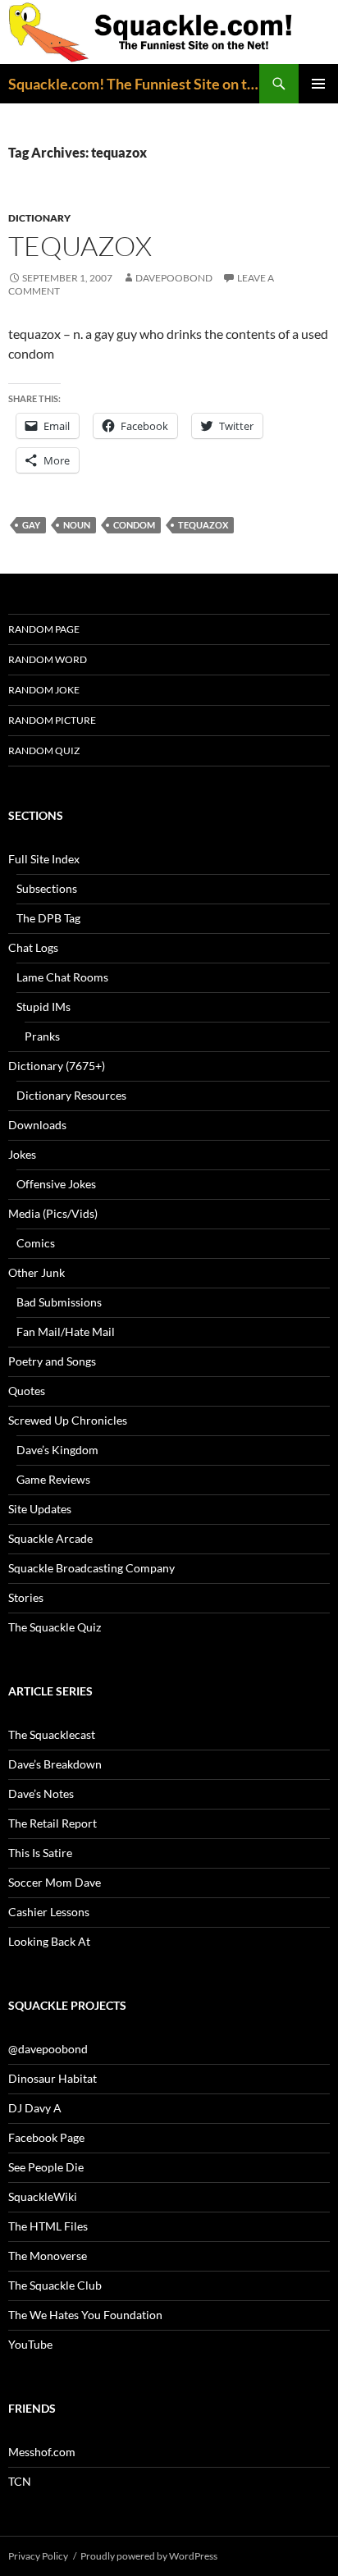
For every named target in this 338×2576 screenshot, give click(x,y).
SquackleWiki (43, 2196)
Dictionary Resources (71, 1095)
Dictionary (39, 218)
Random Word (48, 659)
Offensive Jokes (56, 1184)
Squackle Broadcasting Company (91, 1568)
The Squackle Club (55, 2285)
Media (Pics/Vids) (53, 1213)
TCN (20, 2481)
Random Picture (52, 720)
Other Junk (37, 1272)
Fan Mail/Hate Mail (66, 1331)
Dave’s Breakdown (55, 1764)
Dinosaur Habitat (53, 2078)
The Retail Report (53, 1823)
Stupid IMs (43, 1007)
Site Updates (40, 1509)
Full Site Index (44, 859)
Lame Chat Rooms (62, 977)
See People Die (46, 2167)
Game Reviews (53, 1479)
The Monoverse (48, 2256)
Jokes (22, 1154)
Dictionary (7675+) (57, 1066)
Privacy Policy (38, 2556)
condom (134, 525)
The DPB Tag (48, 918)
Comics (36, 1243)
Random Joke (44, 690)
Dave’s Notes (41, 1794)
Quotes (27, 1391)
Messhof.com (42, 2452)
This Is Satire (40, 1853)
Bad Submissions (59, 1302)
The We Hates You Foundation (85, 2315)
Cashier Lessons (49, 1912)
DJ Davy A (35, 2108)
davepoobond (174, 278)
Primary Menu (318, 84)
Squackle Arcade (50, 1538)
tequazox (80, 246)
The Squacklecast (52, 1734)
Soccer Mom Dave (55, 1882)
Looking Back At (49, 1941)
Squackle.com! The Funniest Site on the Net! (134, 84)
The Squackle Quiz (55, 1627)
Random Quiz (44, 750)
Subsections (47, 888)
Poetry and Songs (52, 1361)
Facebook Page (46, 2137)
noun (77, 525)
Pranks (42, 1036)
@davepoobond (48, 2049)
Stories (26, 1597)
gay (31, 525)
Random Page (44, 629)
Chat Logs (33, 947)
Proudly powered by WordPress (149, 2556)
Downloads (37, 1125)
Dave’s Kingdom (57, 1450)
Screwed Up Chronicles (68, 1420)
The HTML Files (48, 2226)
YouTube (30, 2344)
